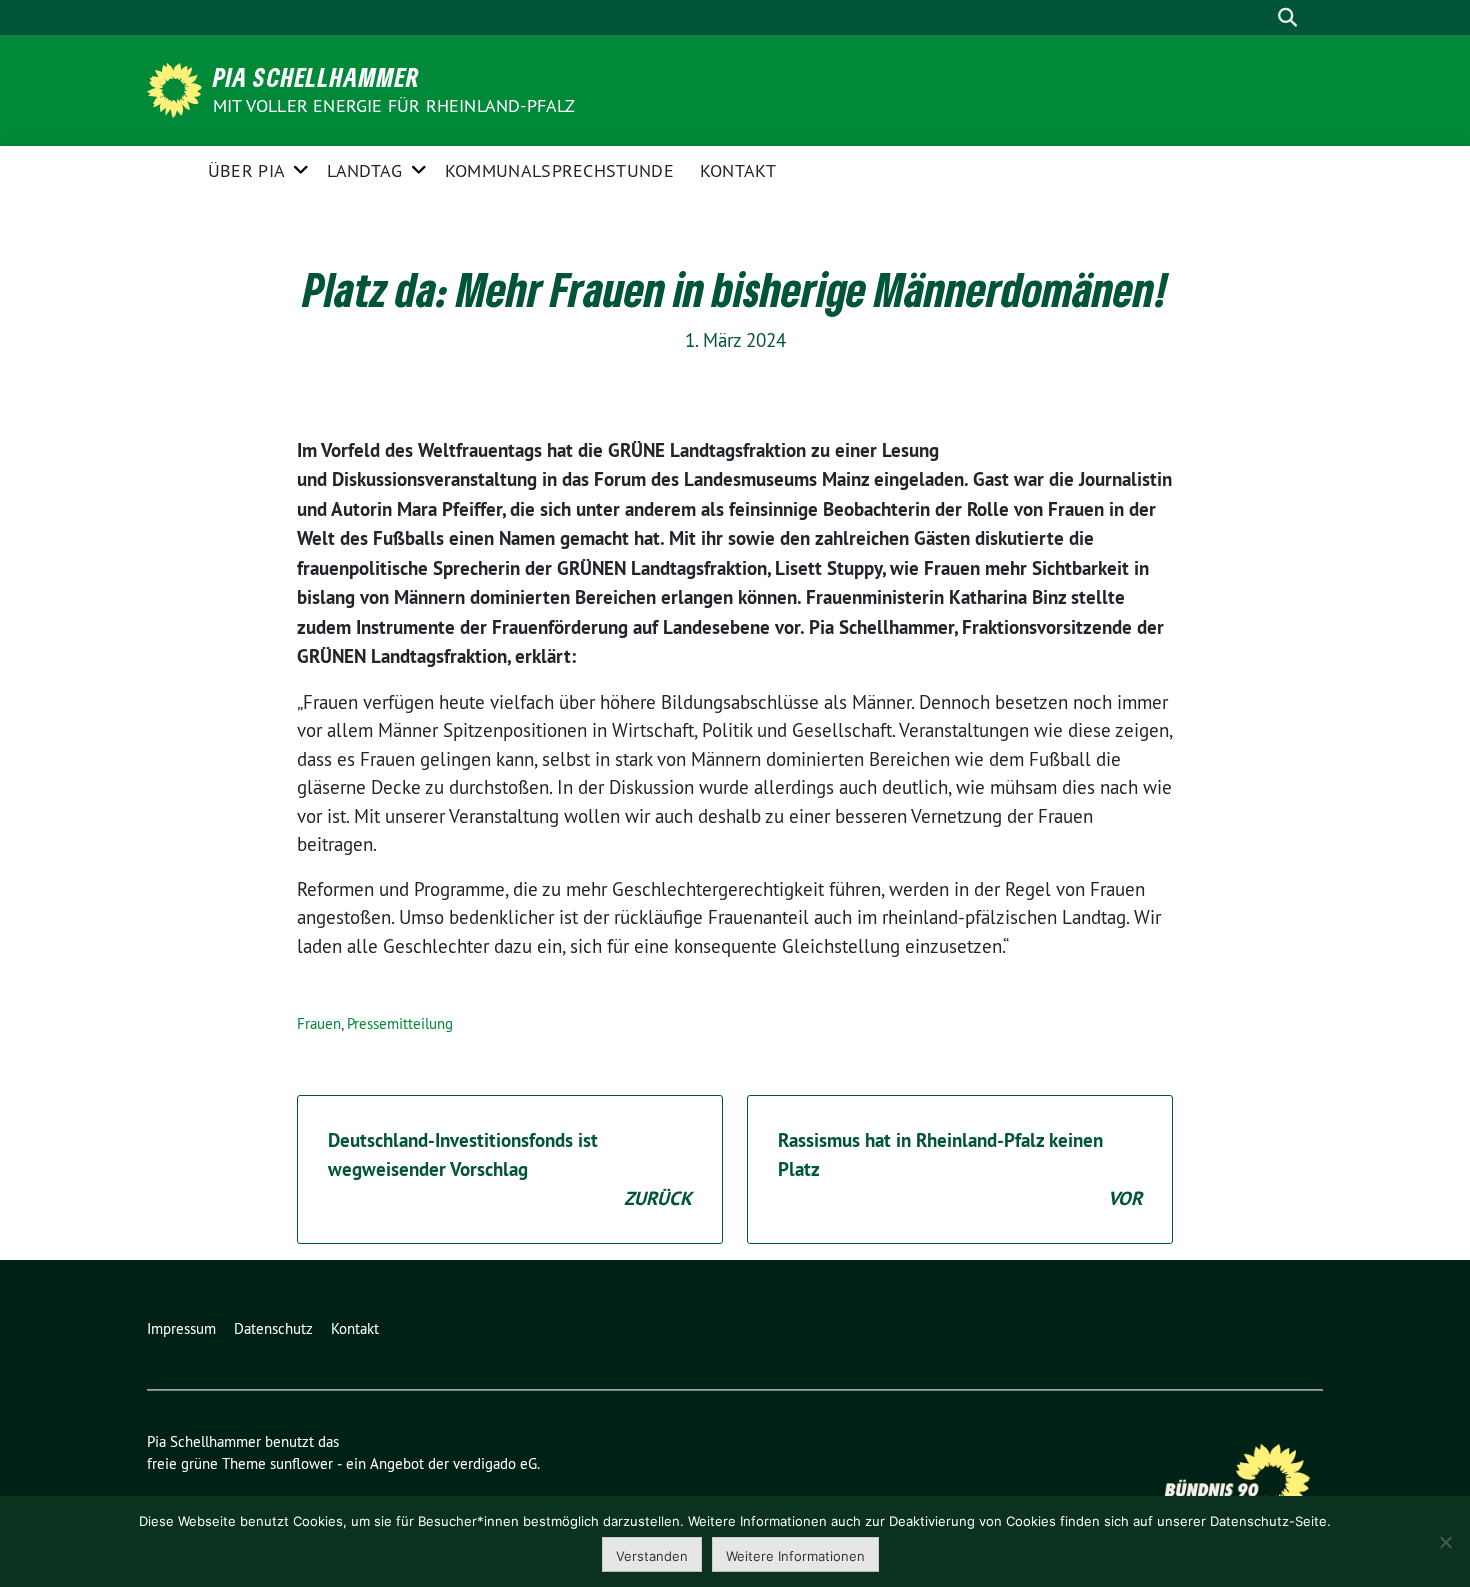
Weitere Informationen (795, 1556)
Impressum (181, 1328)
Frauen (319, 1023)
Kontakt (738, 170)
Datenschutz (273, 1328)
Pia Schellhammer (316, 77)
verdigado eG (495, 1463)
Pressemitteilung (400, 1023)
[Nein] (1445, 1542)
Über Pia (246, 170)
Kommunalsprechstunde (559, 170)
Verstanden (652, 1556)
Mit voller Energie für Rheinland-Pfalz (396, 105)
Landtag (364, 170)
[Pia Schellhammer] (178, 88)
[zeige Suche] (1287, 17)
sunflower (301, 1463)
